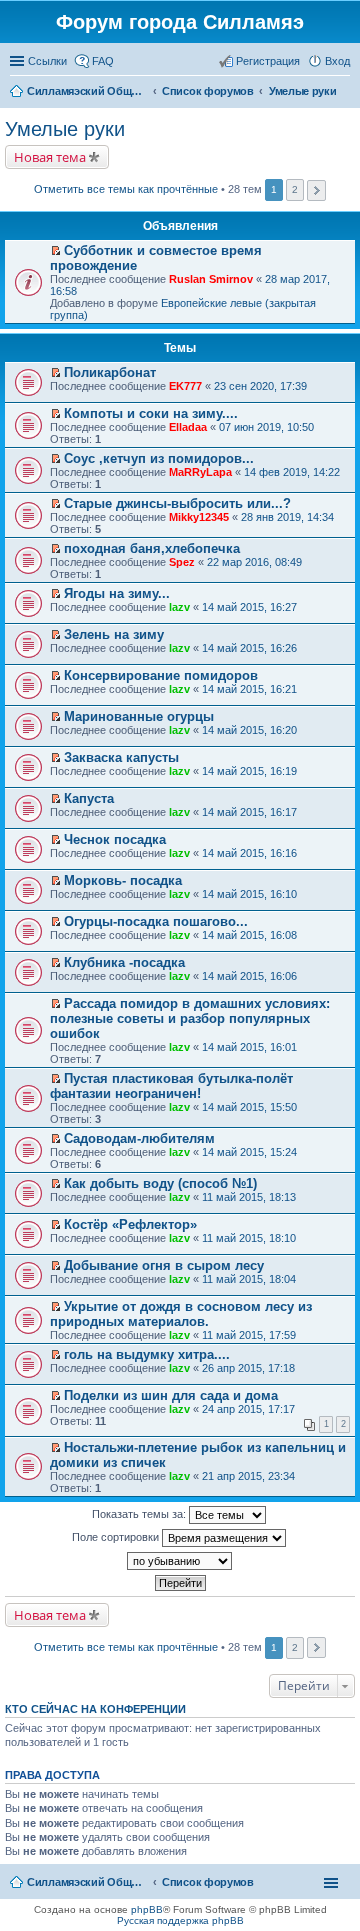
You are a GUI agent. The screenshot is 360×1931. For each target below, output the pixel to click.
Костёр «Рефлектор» (130, 1224)
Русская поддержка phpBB (180, 1920)
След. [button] (316, 190)
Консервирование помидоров (161, 675)
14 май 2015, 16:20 (249, 730)
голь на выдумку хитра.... (147, 1354)
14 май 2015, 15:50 (249, 1107)
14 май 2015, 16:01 (249, 1047)
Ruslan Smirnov (211, 279)
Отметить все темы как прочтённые (126, 189)
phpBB (147, 1909)
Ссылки (47, 61)
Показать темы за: (140, 1514)
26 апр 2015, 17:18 (248, 1368)
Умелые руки (65, 129)
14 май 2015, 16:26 (249, 648)
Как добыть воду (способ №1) (160, 1183)
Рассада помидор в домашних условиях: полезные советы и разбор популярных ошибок (190, 1018)
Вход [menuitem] (337, 61)
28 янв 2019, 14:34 (287, 517)
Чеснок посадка (115, 839)
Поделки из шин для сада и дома (171, 1395)
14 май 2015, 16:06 (249, 976)
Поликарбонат (110, 372)
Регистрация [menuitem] (268, 61)
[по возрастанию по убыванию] (180, 1561)
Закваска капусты (121, 757)
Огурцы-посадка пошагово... (156, 921)
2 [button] (295, 189)
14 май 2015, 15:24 (249, 1152)
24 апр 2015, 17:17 (248, 1409)
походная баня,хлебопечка (152, 548)
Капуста (89, 798)
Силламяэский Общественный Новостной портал (87, 1882)
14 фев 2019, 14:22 (292, 472)
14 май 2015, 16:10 (249, 894)
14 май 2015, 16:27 (249, 607)
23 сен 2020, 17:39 (260, 386)
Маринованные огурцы (139, 716)
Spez (182, 562)
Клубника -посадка (124, 962)
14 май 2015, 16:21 (249, 689)
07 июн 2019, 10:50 (266, 427)
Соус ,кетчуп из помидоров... (159, 458)
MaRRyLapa (200, 472)
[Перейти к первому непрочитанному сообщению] (55, 251)
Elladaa (188, 427)
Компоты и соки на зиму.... (151, 413)
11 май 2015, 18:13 (249, 1197)
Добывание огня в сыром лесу (164, 1265)
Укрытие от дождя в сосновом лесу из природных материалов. (181, 1314)
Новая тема (50, 157)
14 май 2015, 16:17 (249, 812)
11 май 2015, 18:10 (249, 1238)
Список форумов (208, 1882)
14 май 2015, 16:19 (249, 771)
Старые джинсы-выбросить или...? (177, 503)
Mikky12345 (199, 517)
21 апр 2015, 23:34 (248, 1476)
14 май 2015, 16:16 (249, 853)
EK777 (185, 386)
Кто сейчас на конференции (95, 1709)
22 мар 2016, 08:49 (254, 562)
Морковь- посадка (123, 880)
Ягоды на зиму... (117, 593)
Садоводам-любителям (139, 1138)
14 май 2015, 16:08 (249, 935)
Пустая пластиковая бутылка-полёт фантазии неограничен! (171, 1086)
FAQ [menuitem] (103, 61)
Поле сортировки (117, 1537)
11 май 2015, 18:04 (249, 1279)
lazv (179, 607)
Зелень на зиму (114, 634)
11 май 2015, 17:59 (249, 1335)
